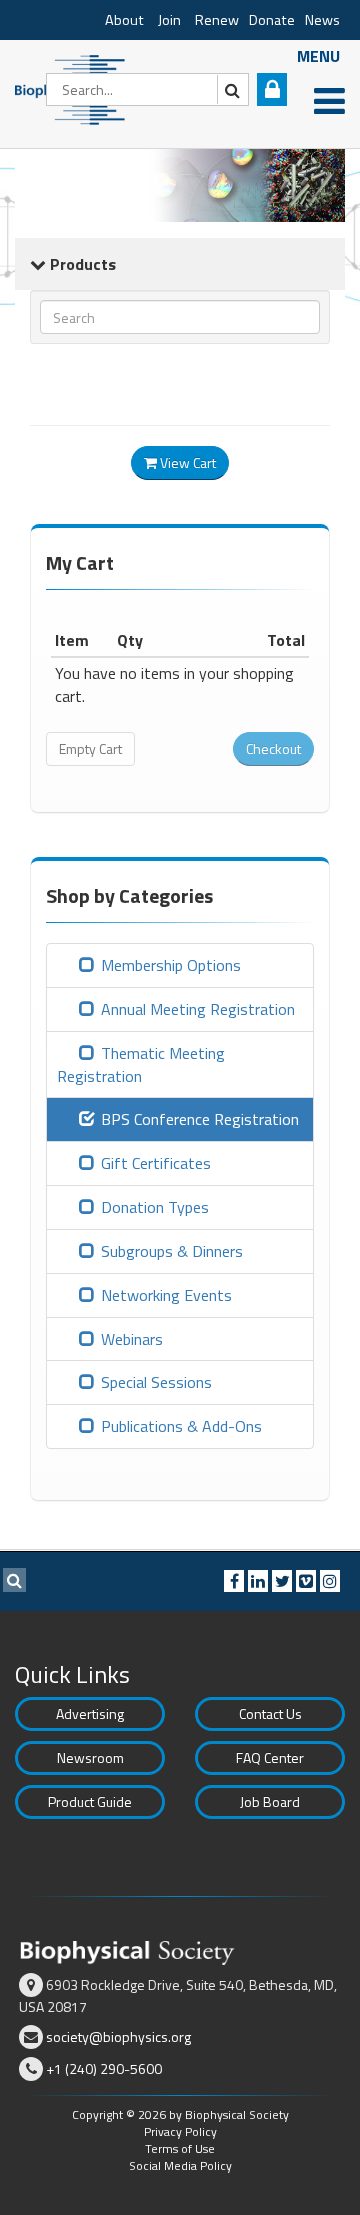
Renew (217, 20)
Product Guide (90, 1801)
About (124, 20)
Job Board (270, 1801)
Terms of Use (180, 2148)
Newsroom (90, 1757)
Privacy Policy (180, 2131)
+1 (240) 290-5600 (104, 2068)
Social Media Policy (180, 2165)
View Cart (186, 462)
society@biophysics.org (118, 2036)
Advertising (90, 1713)
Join (169, 20)
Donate (272, 20)
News (322, 20)
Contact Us (270, 1713)
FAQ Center (270, 1757)
